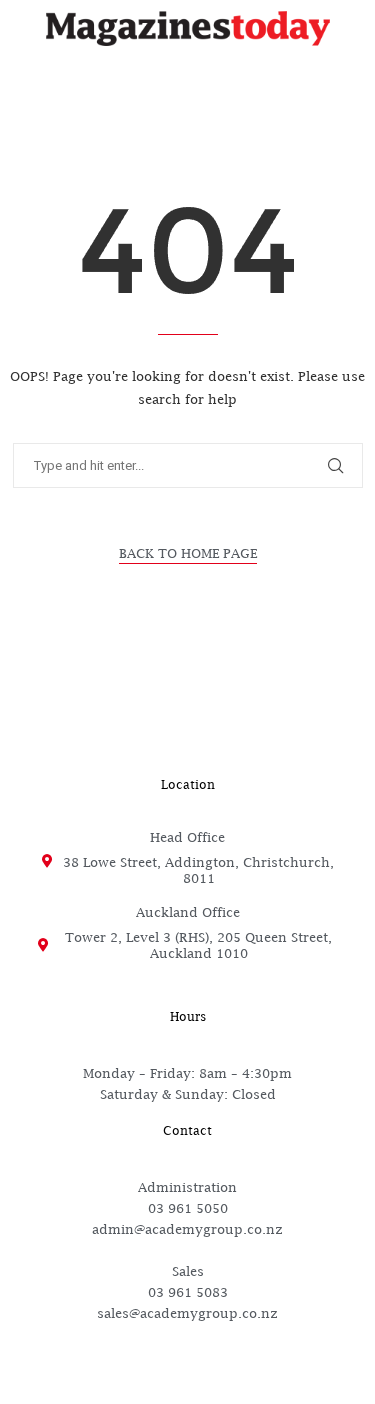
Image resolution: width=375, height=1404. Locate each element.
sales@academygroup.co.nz (187, 1313)
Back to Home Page (188, 553)
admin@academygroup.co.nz (187, 1229)
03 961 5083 (188, 1292)
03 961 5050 (188, 1208)
